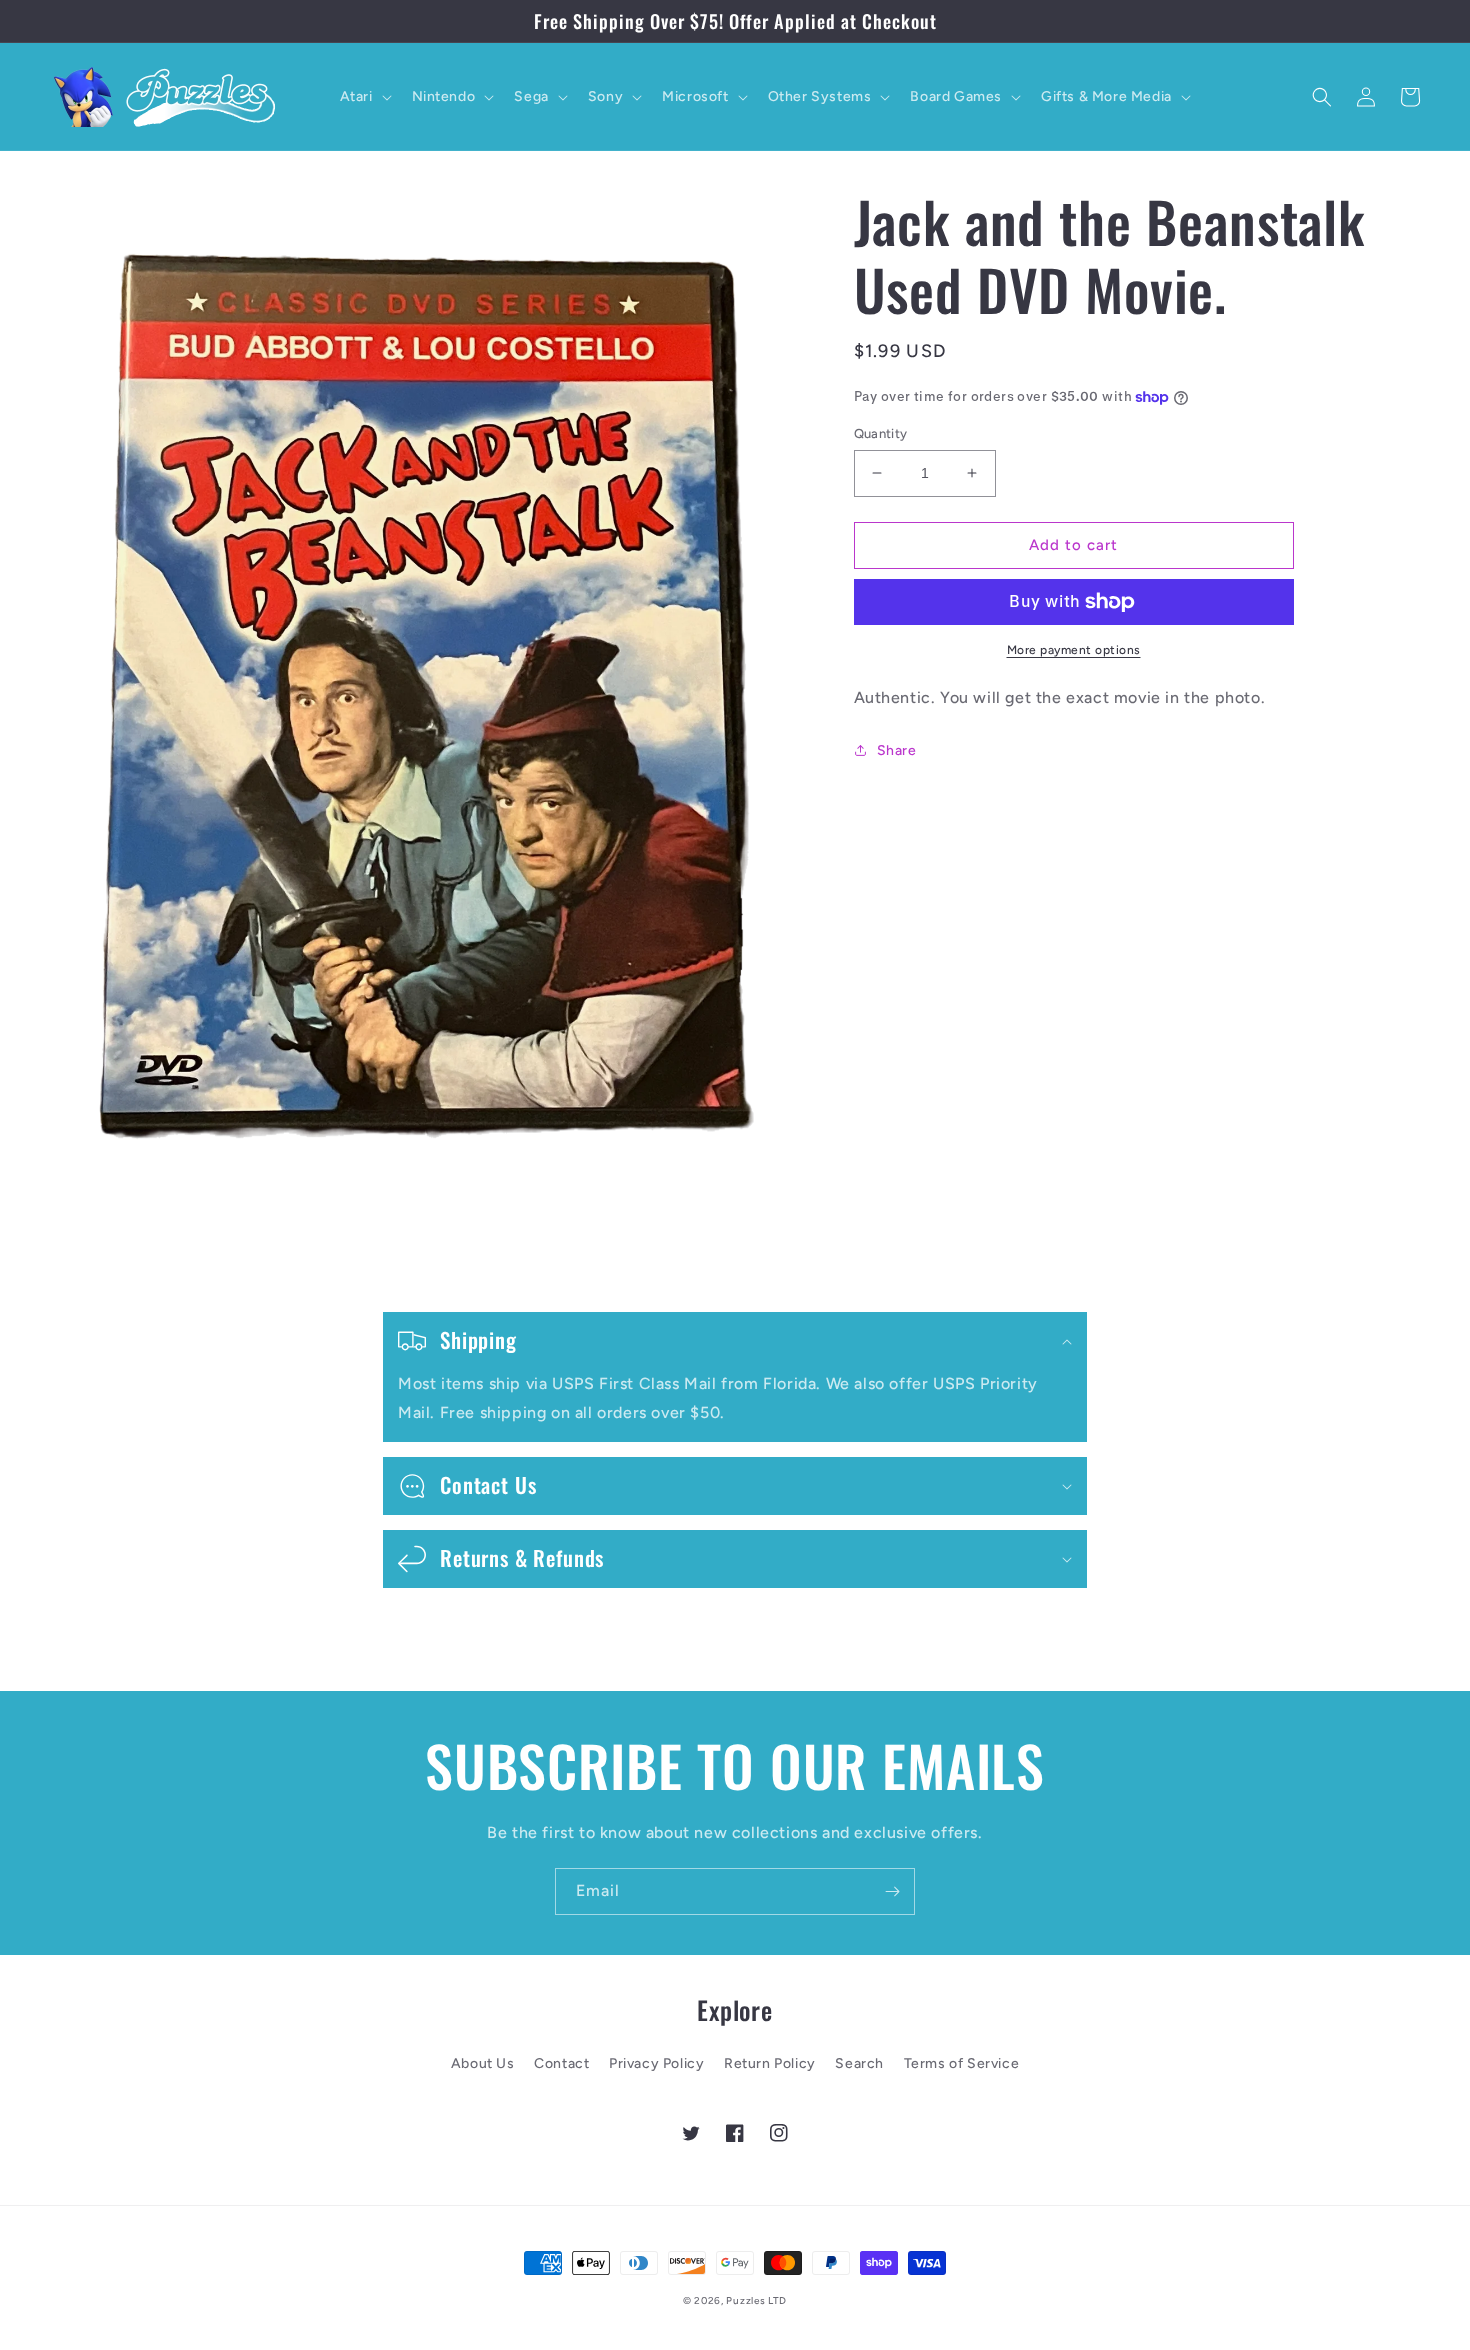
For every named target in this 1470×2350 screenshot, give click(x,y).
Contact (561, 2063)
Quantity (881, 433)
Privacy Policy (656, 2063)
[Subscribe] (892, 1891)
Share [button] (897, 750)
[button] (364, 97)
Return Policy (770, 2063)
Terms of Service (962, 2063)
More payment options (1074, 650)
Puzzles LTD (756, 2300)
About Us (483, 2063)
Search (859, 2063)
